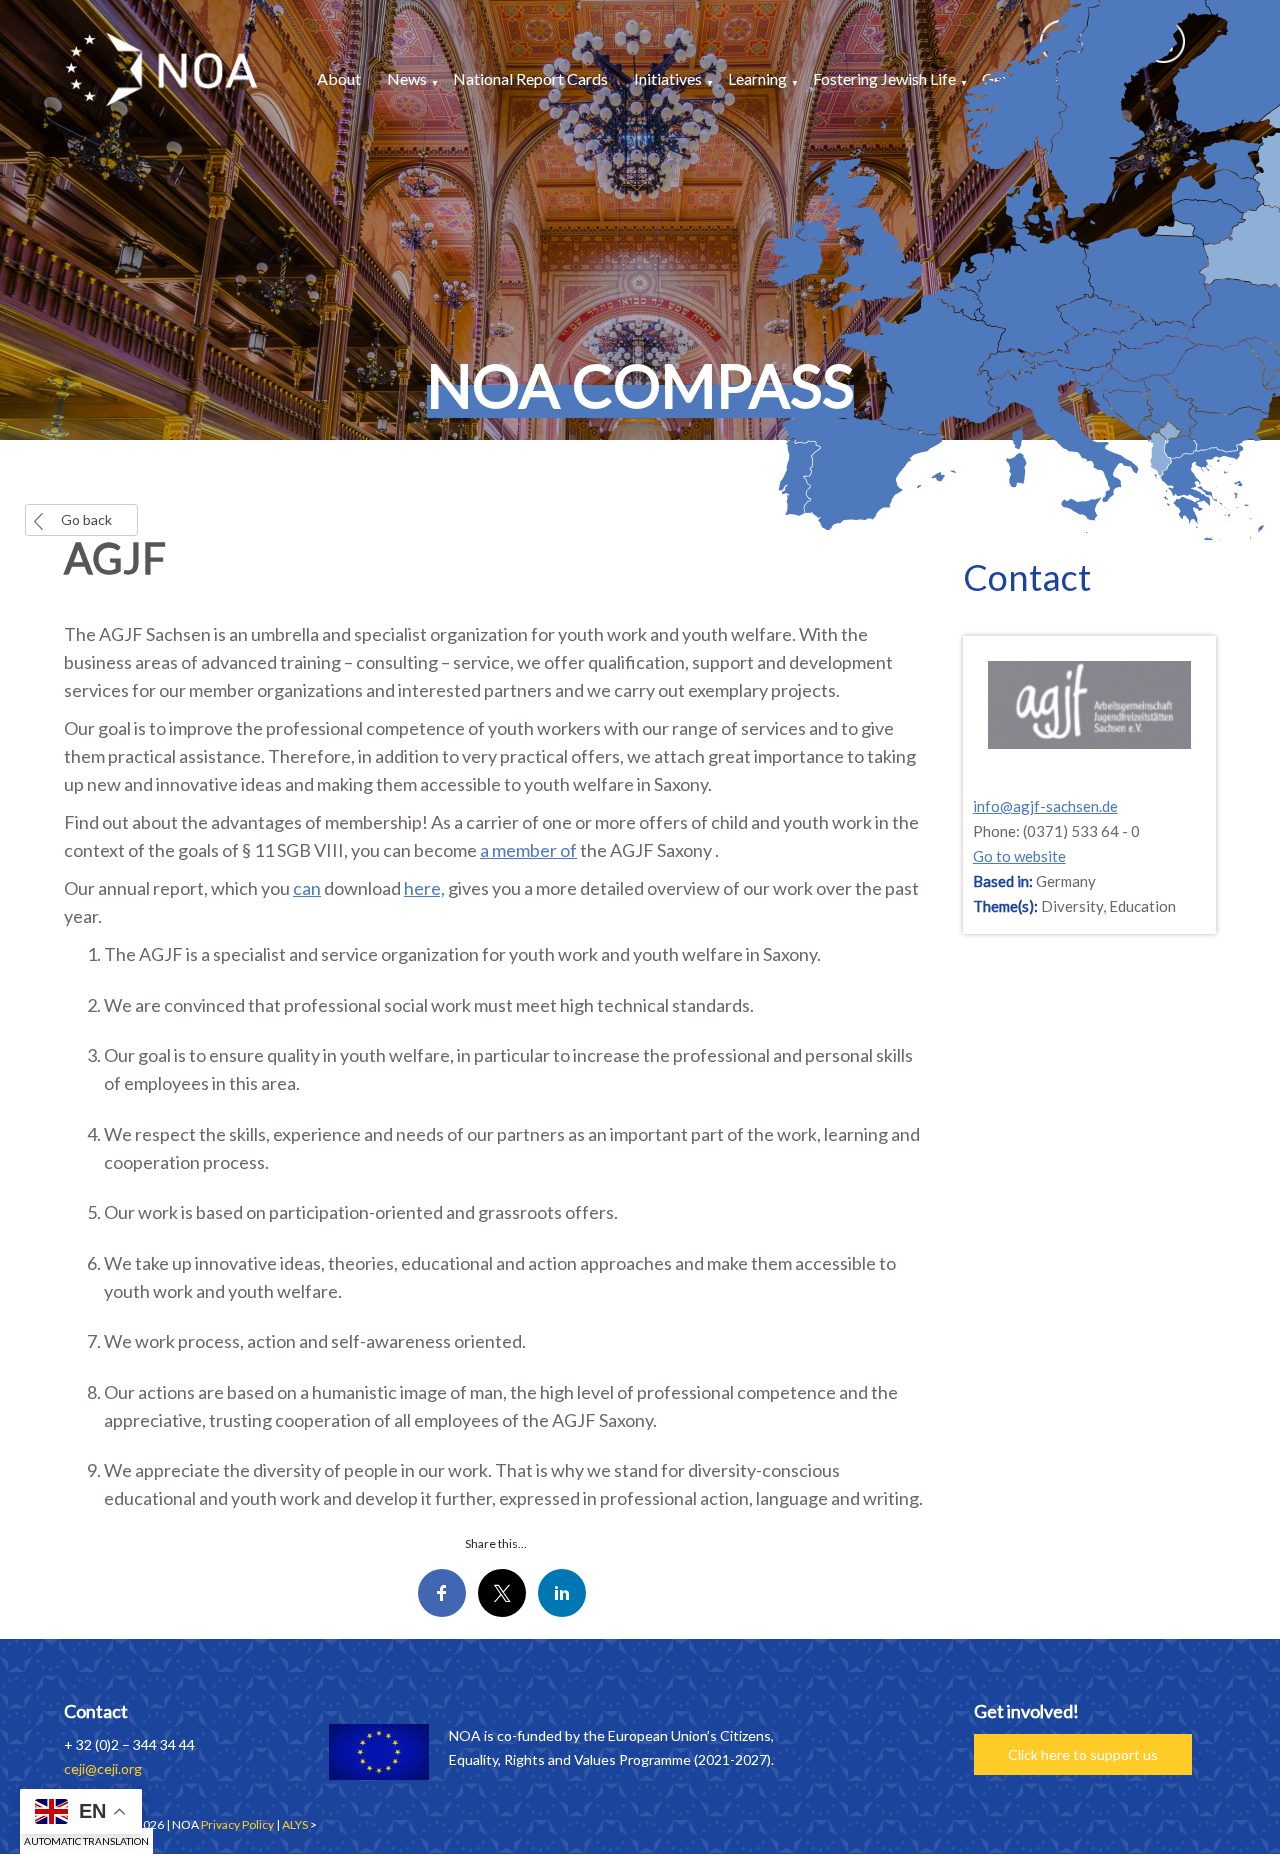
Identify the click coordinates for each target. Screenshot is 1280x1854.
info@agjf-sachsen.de (1045, 806)
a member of (528, 850)
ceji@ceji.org (103, 1768)
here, (424, 888)
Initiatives (668, 78)
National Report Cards (530, 78)
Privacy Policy (237, 1824)
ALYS (295, 1824)
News (407, 78)
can (307, 888)
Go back (86, 519)
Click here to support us (1083, 1754)
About (339, 78)
